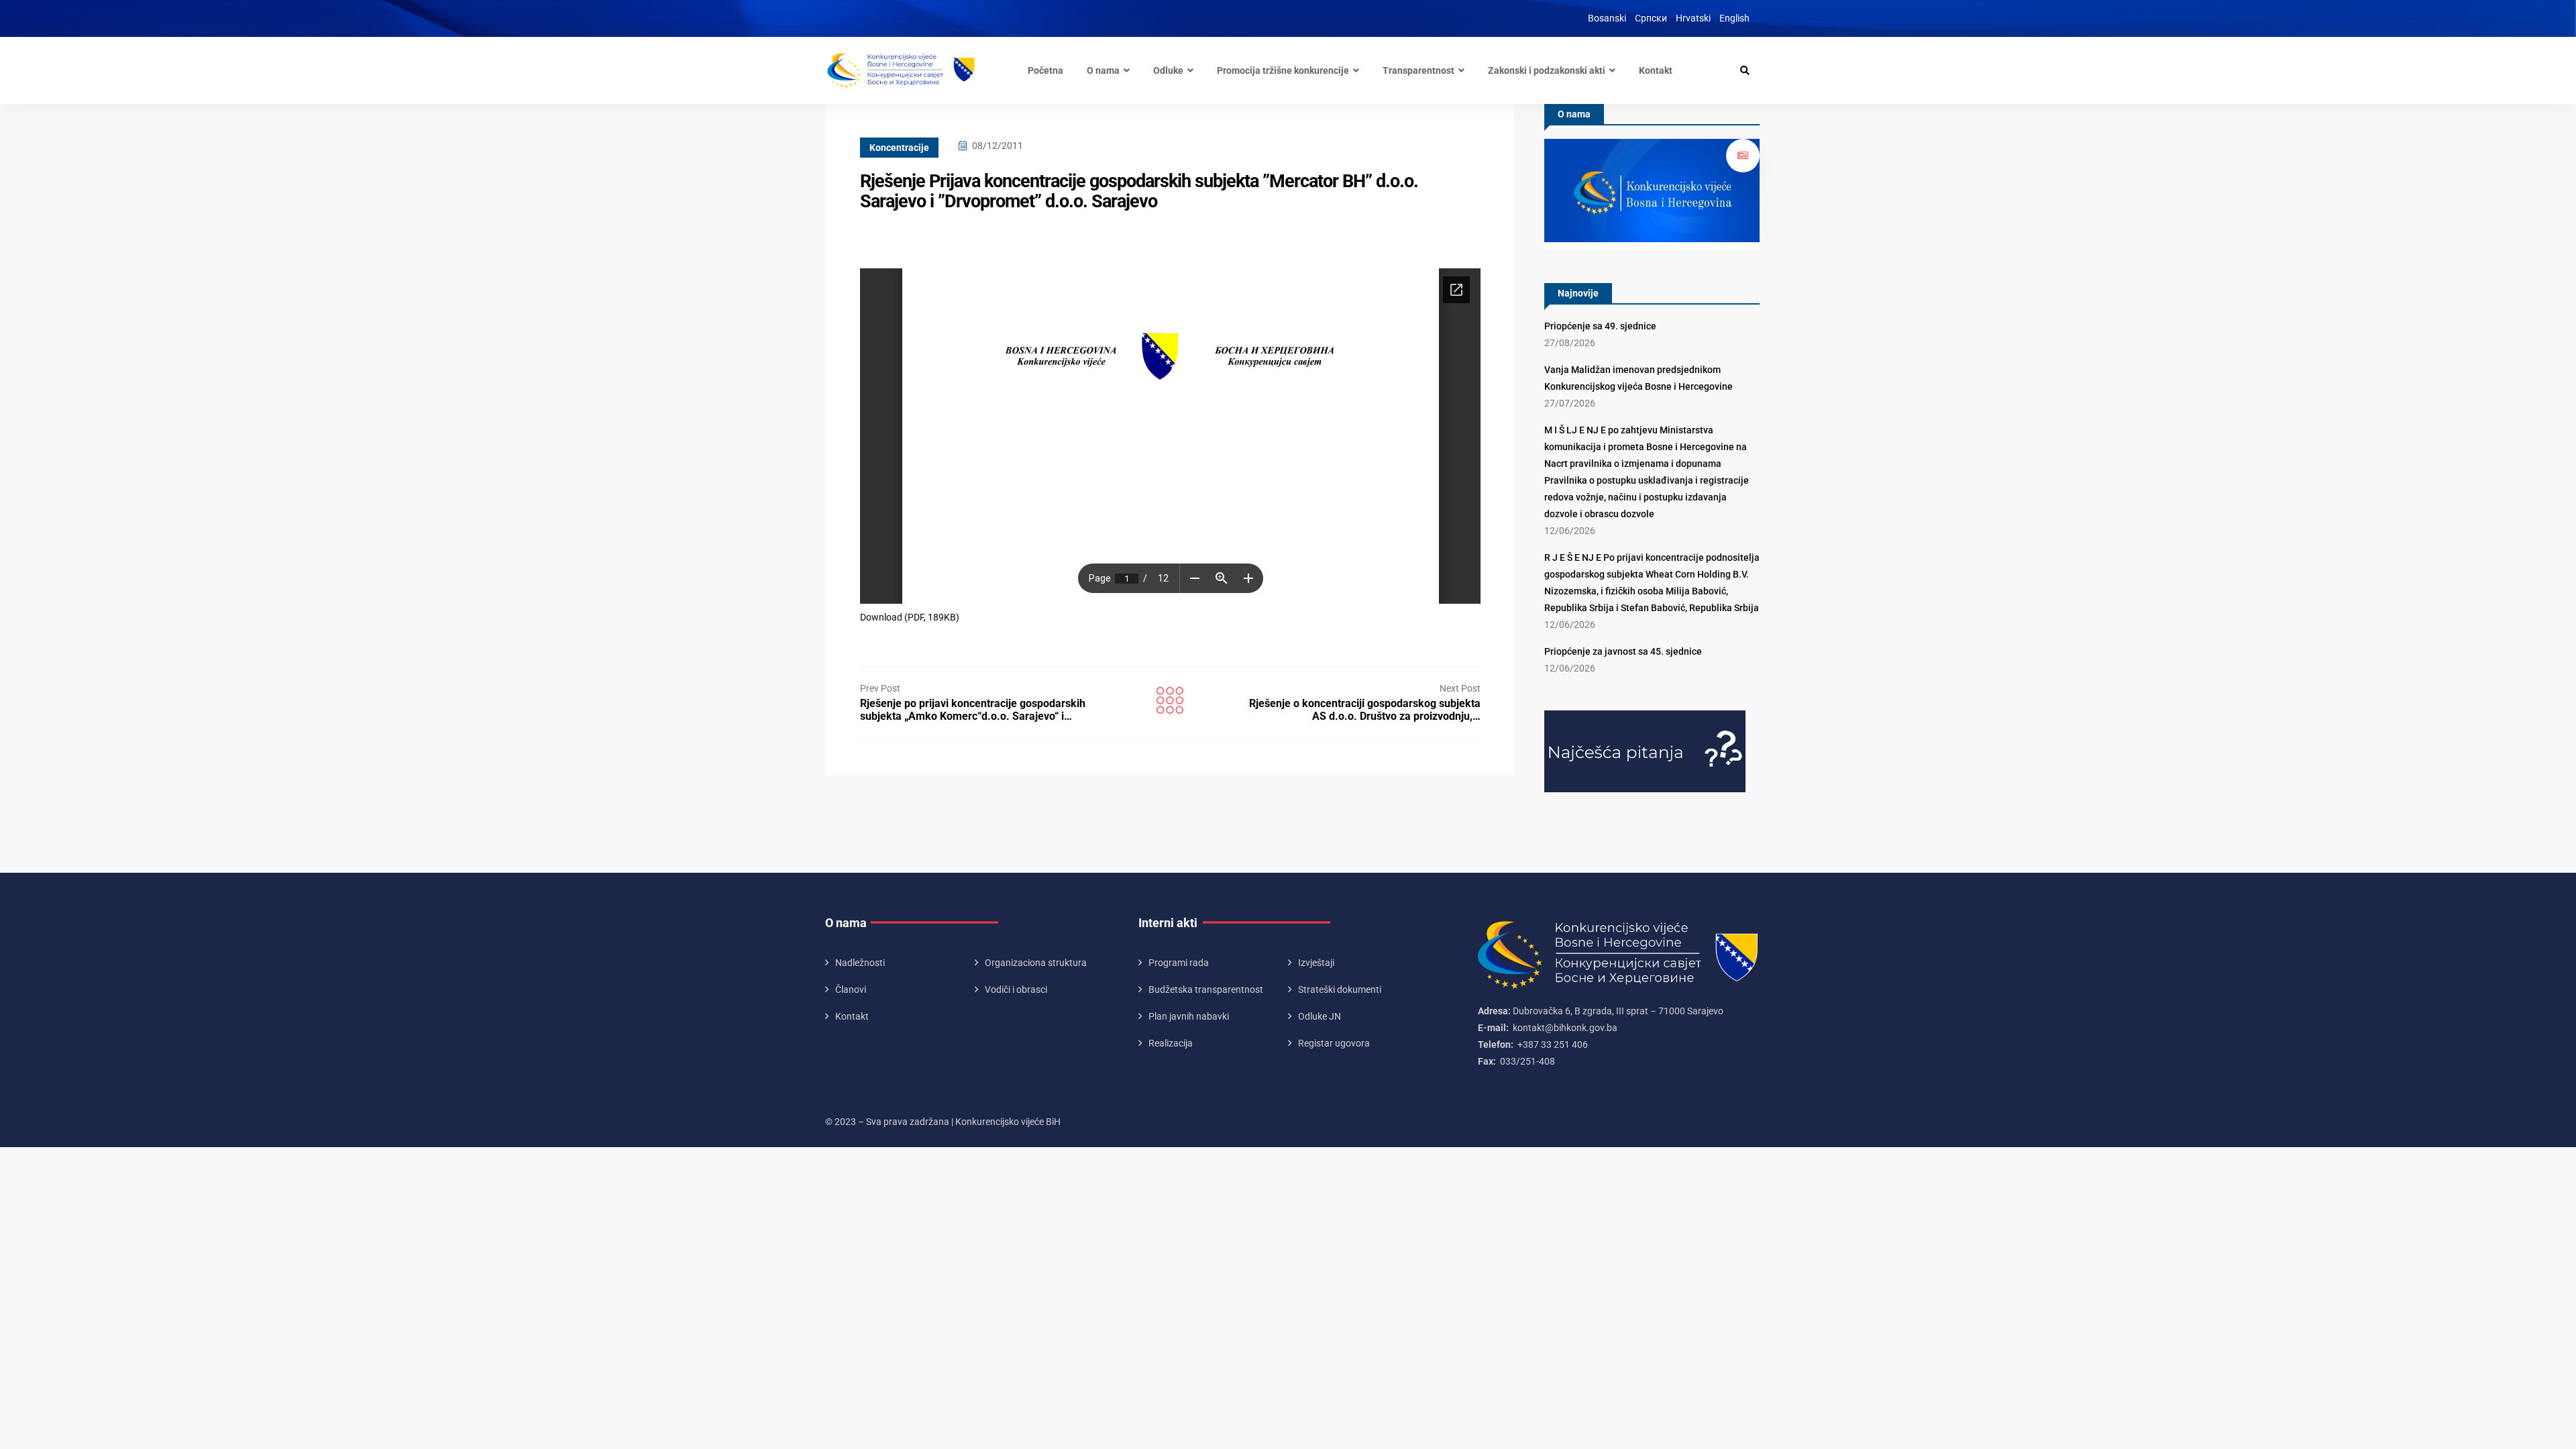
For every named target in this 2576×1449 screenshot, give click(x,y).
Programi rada (1179, 963)
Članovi (851, 989)
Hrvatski (1693, 18)
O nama (1103, 70)
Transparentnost (1418, 70)
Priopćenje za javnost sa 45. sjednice (1623, 651)
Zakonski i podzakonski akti (1547, 70)
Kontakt (1656, 70)
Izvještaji (1316, 963)
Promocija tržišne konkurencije (1283, 70)
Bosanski (1607, 18)
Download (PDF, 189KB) (910, 617)
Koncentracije (899, 148)
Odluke (1168, 70)
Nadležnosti (860, 963)
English (1734, 18)
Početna (1045, 70)
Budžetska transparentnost (1206, 989)
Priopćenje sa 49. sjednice (1600, 326)
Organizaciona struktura (1036, 963)
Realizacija (1171, 1043)
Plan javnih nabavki (1189, 1016)
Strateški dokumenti (1340, 989)
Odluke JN (1320, 1016)
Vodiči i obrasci (1016, 989)
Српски (1651, 18)
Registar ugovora (1334, 1043)
